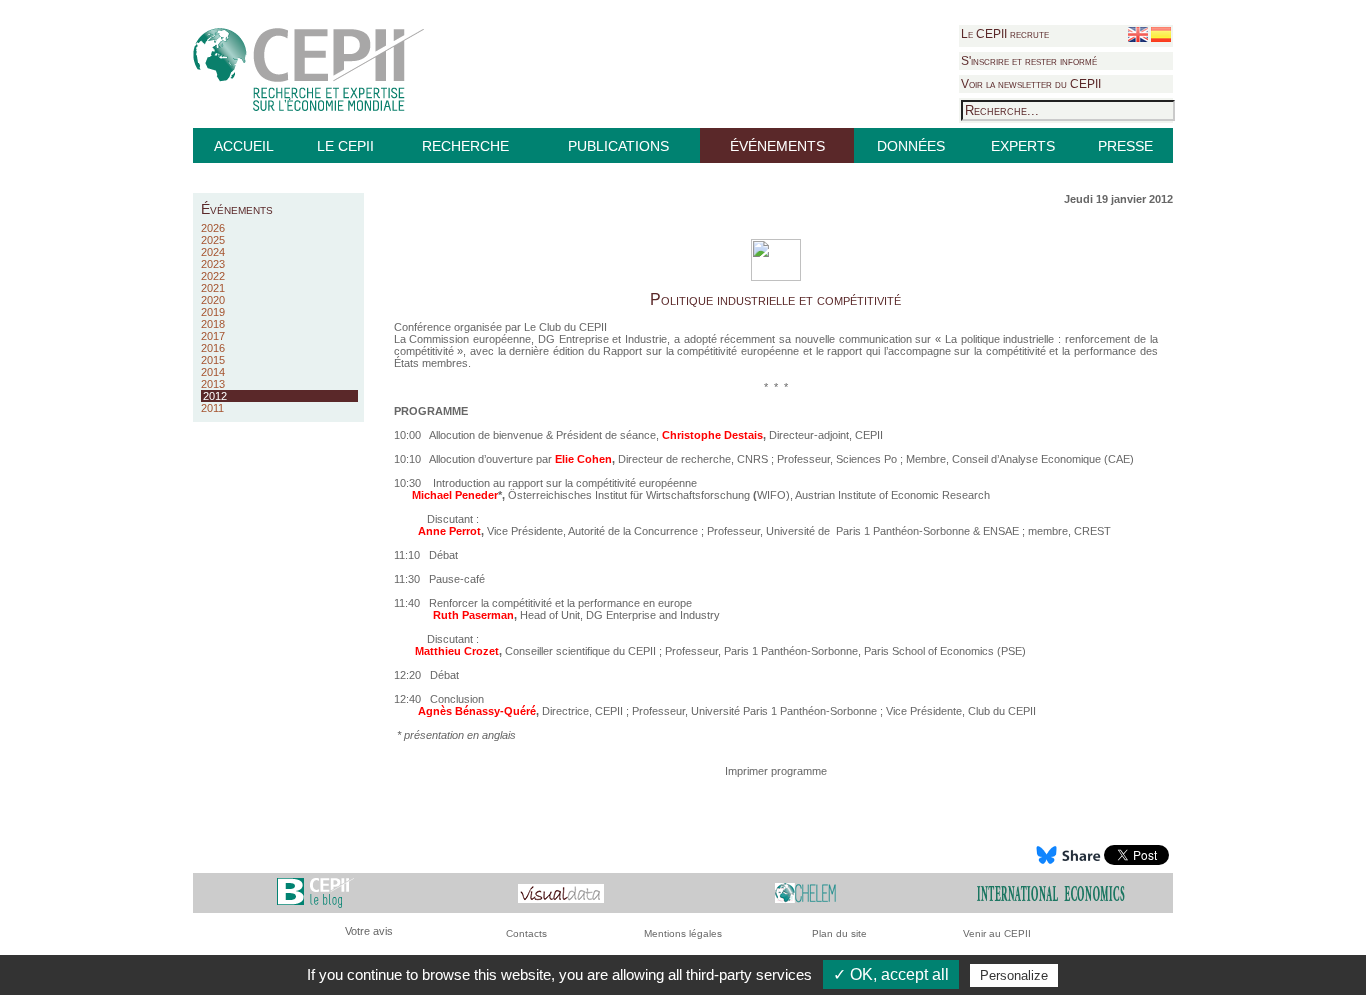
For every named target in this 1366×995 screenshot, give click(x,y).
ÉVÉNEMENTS (777, 146)
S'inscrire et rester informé (1029, 61)
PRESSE (1125, 146)
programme (799, 771)
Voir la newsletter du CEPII (1031, 84)
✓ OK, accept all (891, 974)
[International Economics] (1051, 892)
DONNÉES (911, 146)
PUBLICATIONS (618, 146)
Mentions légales (683, 933)
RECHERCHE (465, 146)
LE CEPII (345, 146)
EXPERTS (1023, 146)
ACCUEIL (244, 146)
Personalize (1014, 975)
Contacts (526, 933)
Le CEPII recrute (1005, 34)
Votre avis (369, 931)
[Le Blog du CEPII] (315, 892)
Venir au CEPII (997, 933)
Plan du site (839, 933)
